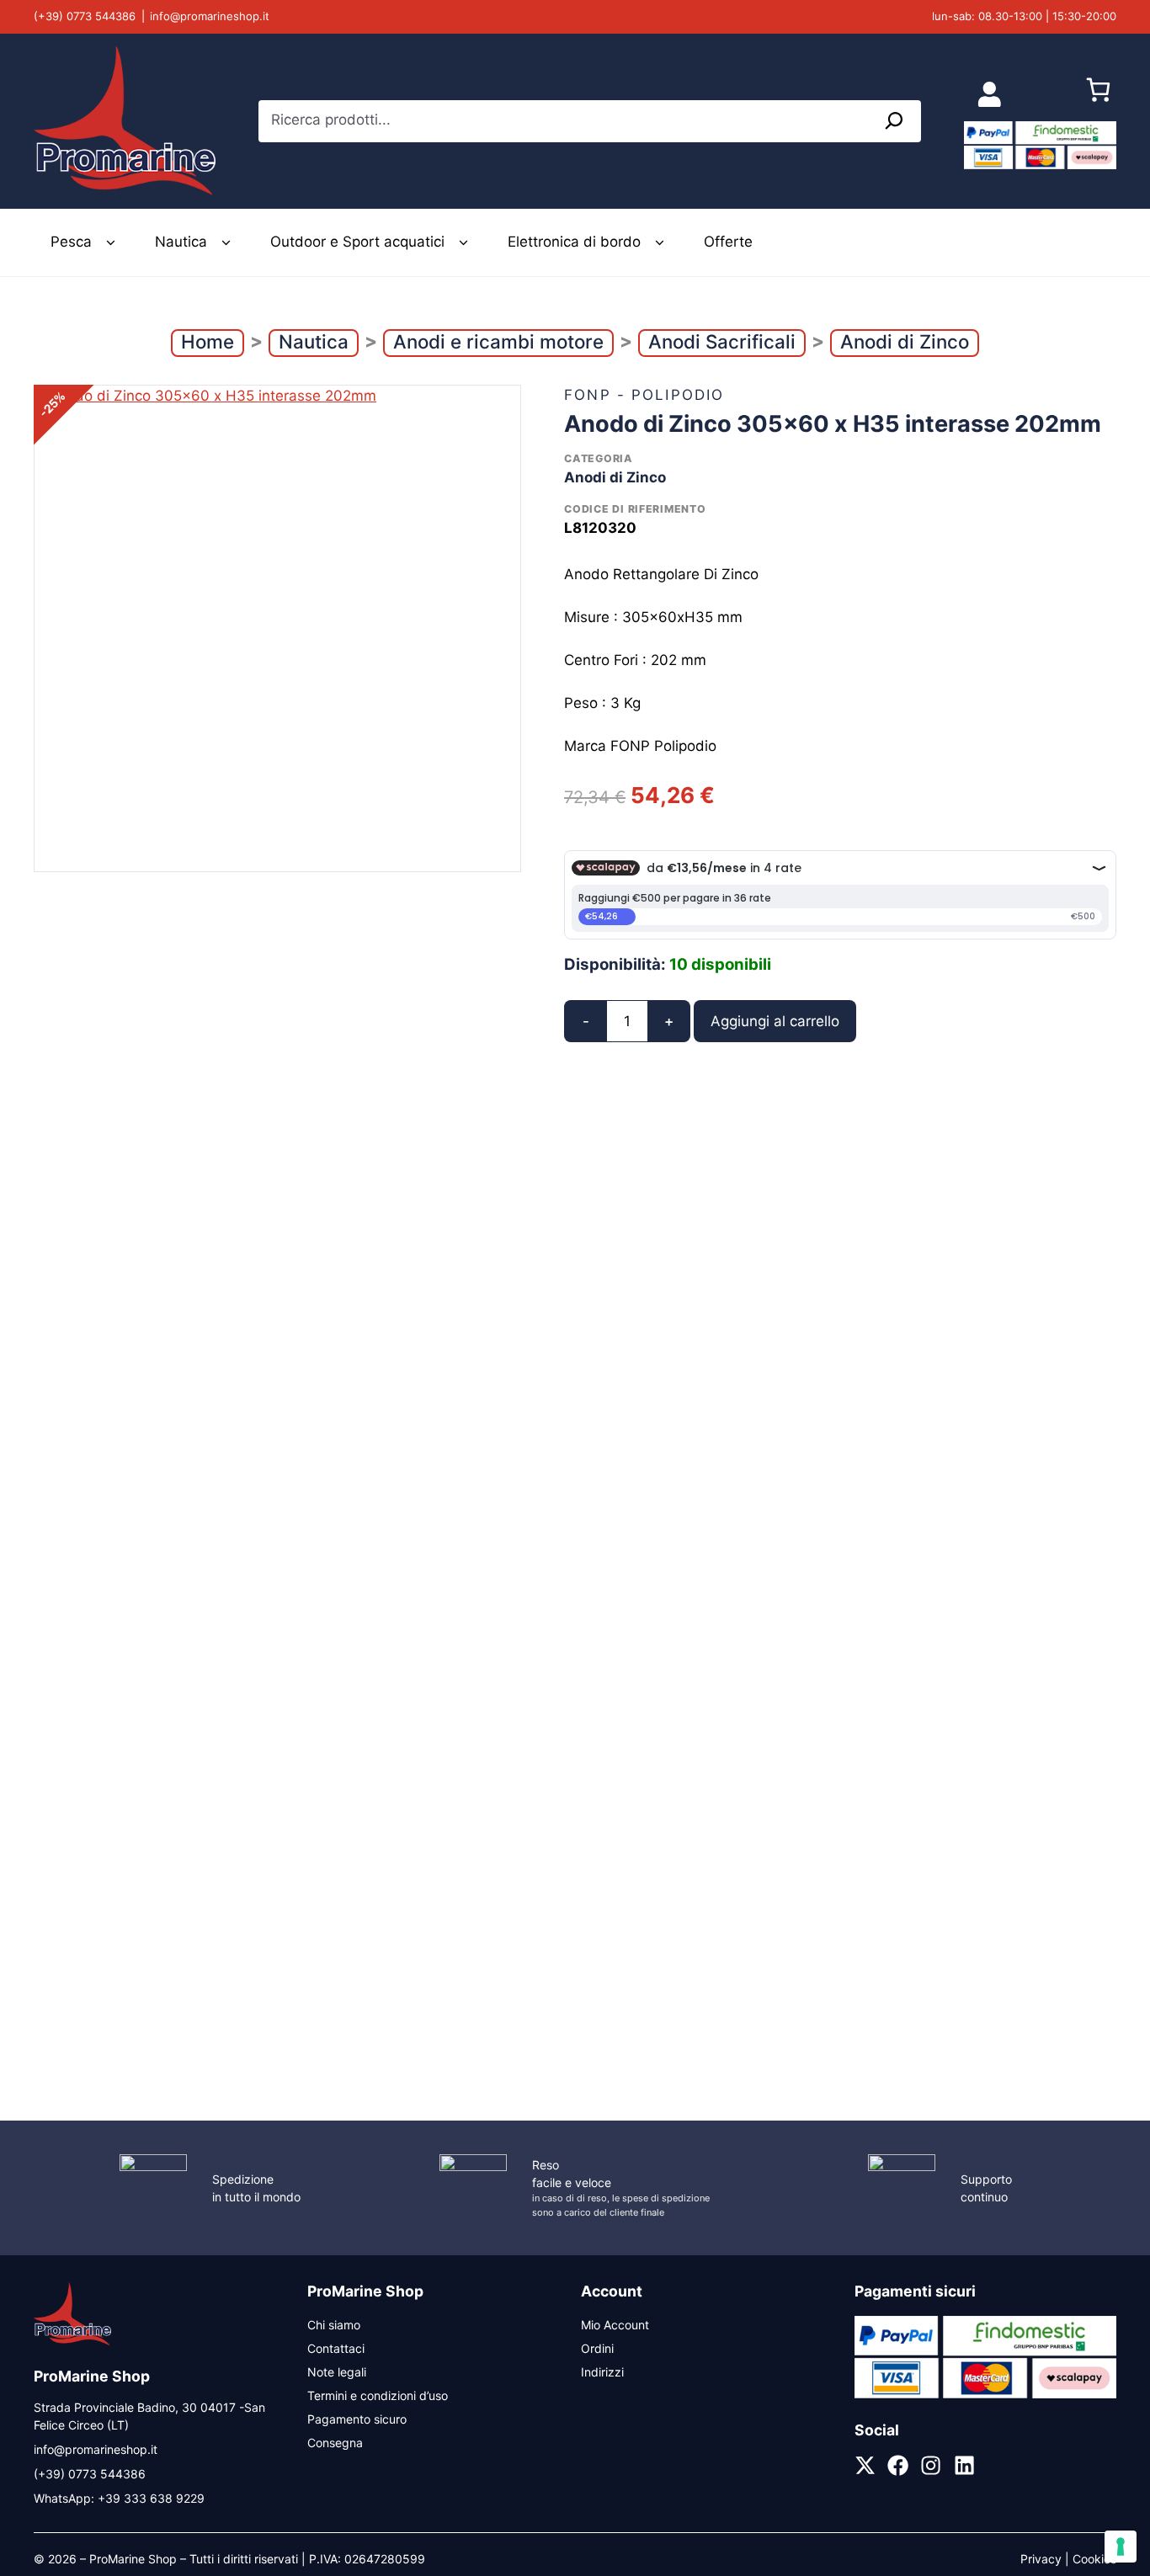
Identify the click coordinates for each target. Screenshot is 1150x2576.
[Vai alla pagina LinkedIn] (964, 2465)
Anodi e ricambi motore (498, 341)
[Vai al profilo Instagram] (931, 2465)
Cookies (1094, 2559)
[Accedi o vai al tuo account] (990, 94)
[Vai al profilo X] (865, 2465)
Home (208, 341)
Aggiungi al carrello (775, 1021)
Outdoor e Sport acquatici (357, 242)
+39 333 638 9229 (151, 2498)
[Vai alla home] (72, 2343)
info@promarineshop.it (210, 16)
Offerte (728, 242)
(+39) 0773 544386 (85, 16)
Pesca (71, 242)
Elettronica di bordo (574, 242)
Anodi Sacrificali (722, 341)
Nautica (181, 242)
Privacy (1041, 2559)
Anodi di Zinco (905, 341)
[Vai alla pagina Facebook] (898, 2465)
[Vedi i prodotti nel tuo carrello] (1098, 94)
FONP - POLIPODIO (644, 395)
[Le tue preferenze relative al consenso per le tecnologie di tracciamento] (1121, 2547)
